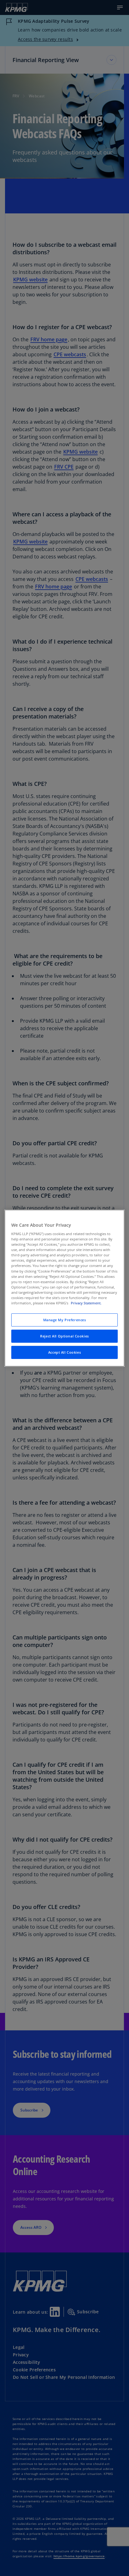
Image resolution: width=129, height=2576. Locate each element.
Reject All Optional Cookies (64, 1336)
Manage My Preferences (65, 1320)
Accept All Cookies (64, 1352)
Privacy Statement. (86, 1303)
